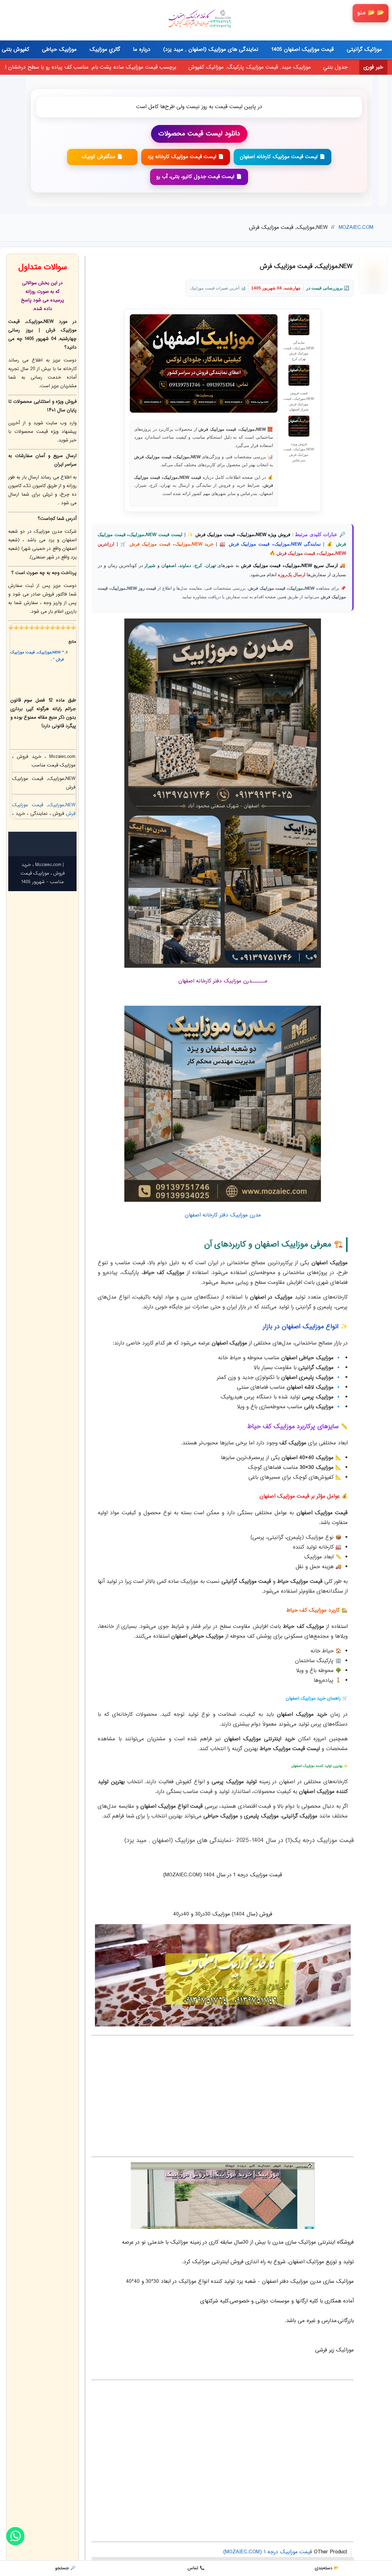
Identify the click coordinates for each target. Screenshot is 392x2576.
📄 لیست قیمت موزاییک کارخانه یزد (186, 157)
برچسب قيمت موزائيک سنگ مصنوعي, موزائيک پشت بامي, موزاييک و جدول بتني (220, 67)
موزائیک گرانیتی (364, 50)
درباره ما (142, 50)
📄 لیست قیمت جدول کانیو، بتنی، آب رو (199, 177)
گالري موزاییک (105, 50)
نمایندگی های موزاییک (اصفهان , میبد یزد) (211, 50)
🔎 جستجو (65, 2568)
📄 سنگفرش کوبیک (102, 157)
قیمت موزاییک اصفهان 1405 (303, 50)
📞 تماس (196, 2568)
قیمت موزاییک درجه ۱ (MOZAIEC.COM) (268, 2552)
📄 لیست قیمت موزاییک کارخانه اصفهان (283, 157)
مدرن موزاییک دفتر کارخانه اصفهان (223, 1215)
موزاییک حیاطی (59, 50)
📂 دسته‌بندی (327, 2568)
